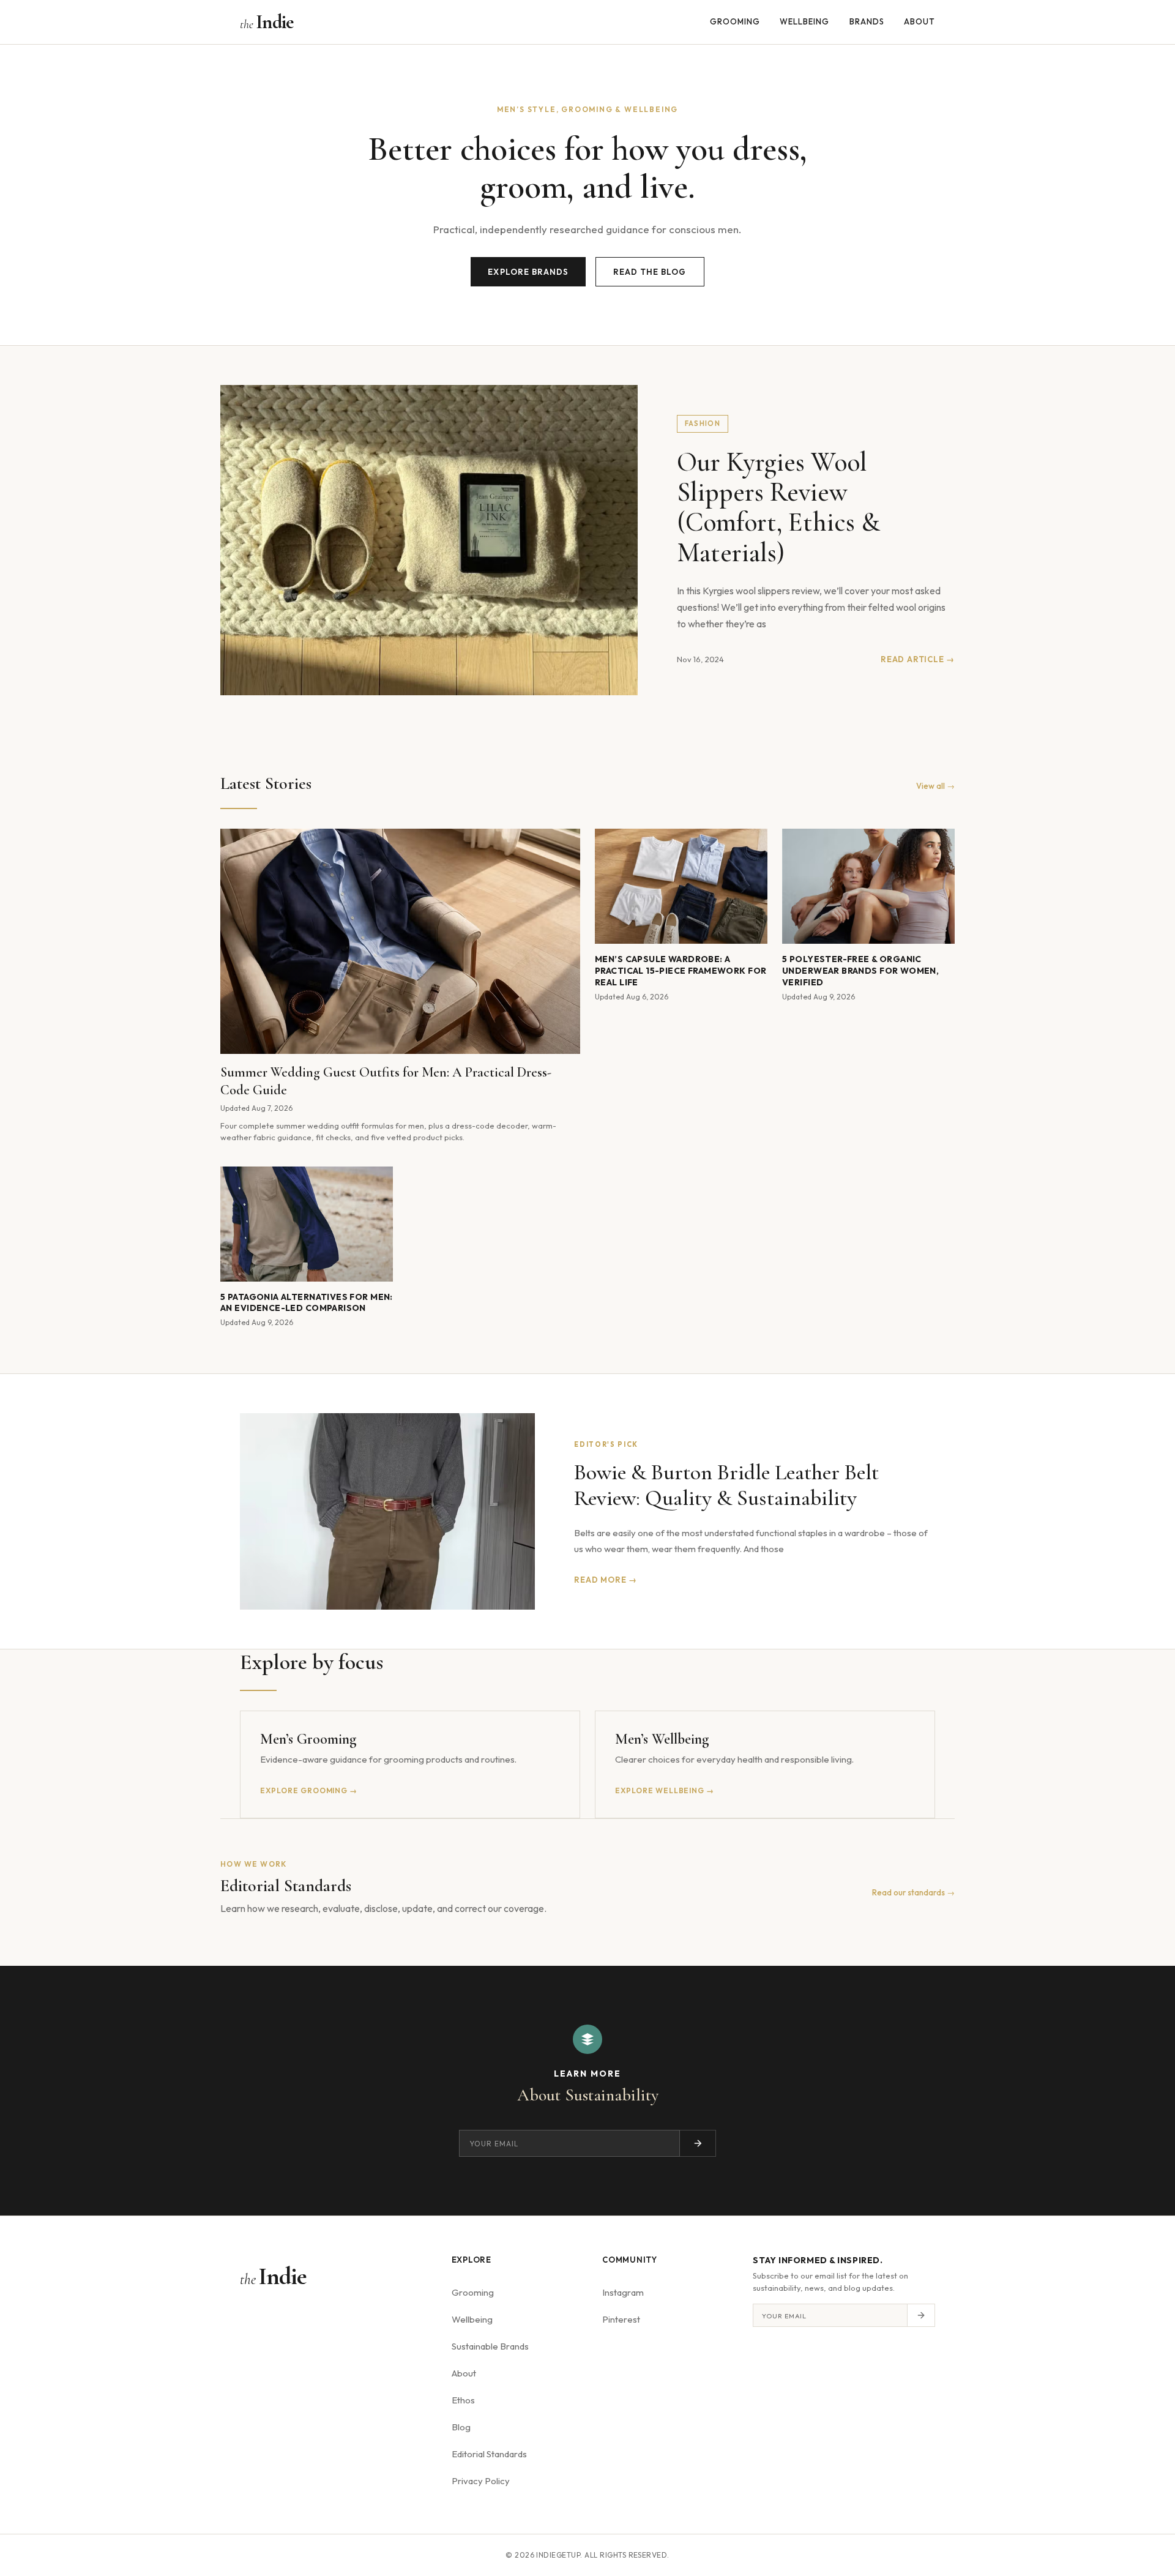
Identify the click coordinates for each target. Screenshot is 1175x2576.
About (919, 21)
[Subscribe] (698, 2143)
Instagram (623, 2292)
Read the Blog (650, 272)
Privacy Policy (481, 2481)
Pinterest (621, 2319)
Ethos (463, 2400)
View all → (935, 786)
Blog (461, 2427)
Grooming (735, 21)
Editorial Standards (489, 2454)
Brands (867, 21)
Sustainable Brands (490, 2346)
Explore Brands (528, 272)
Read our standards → (913, 1892)
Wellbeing (804, 21)
